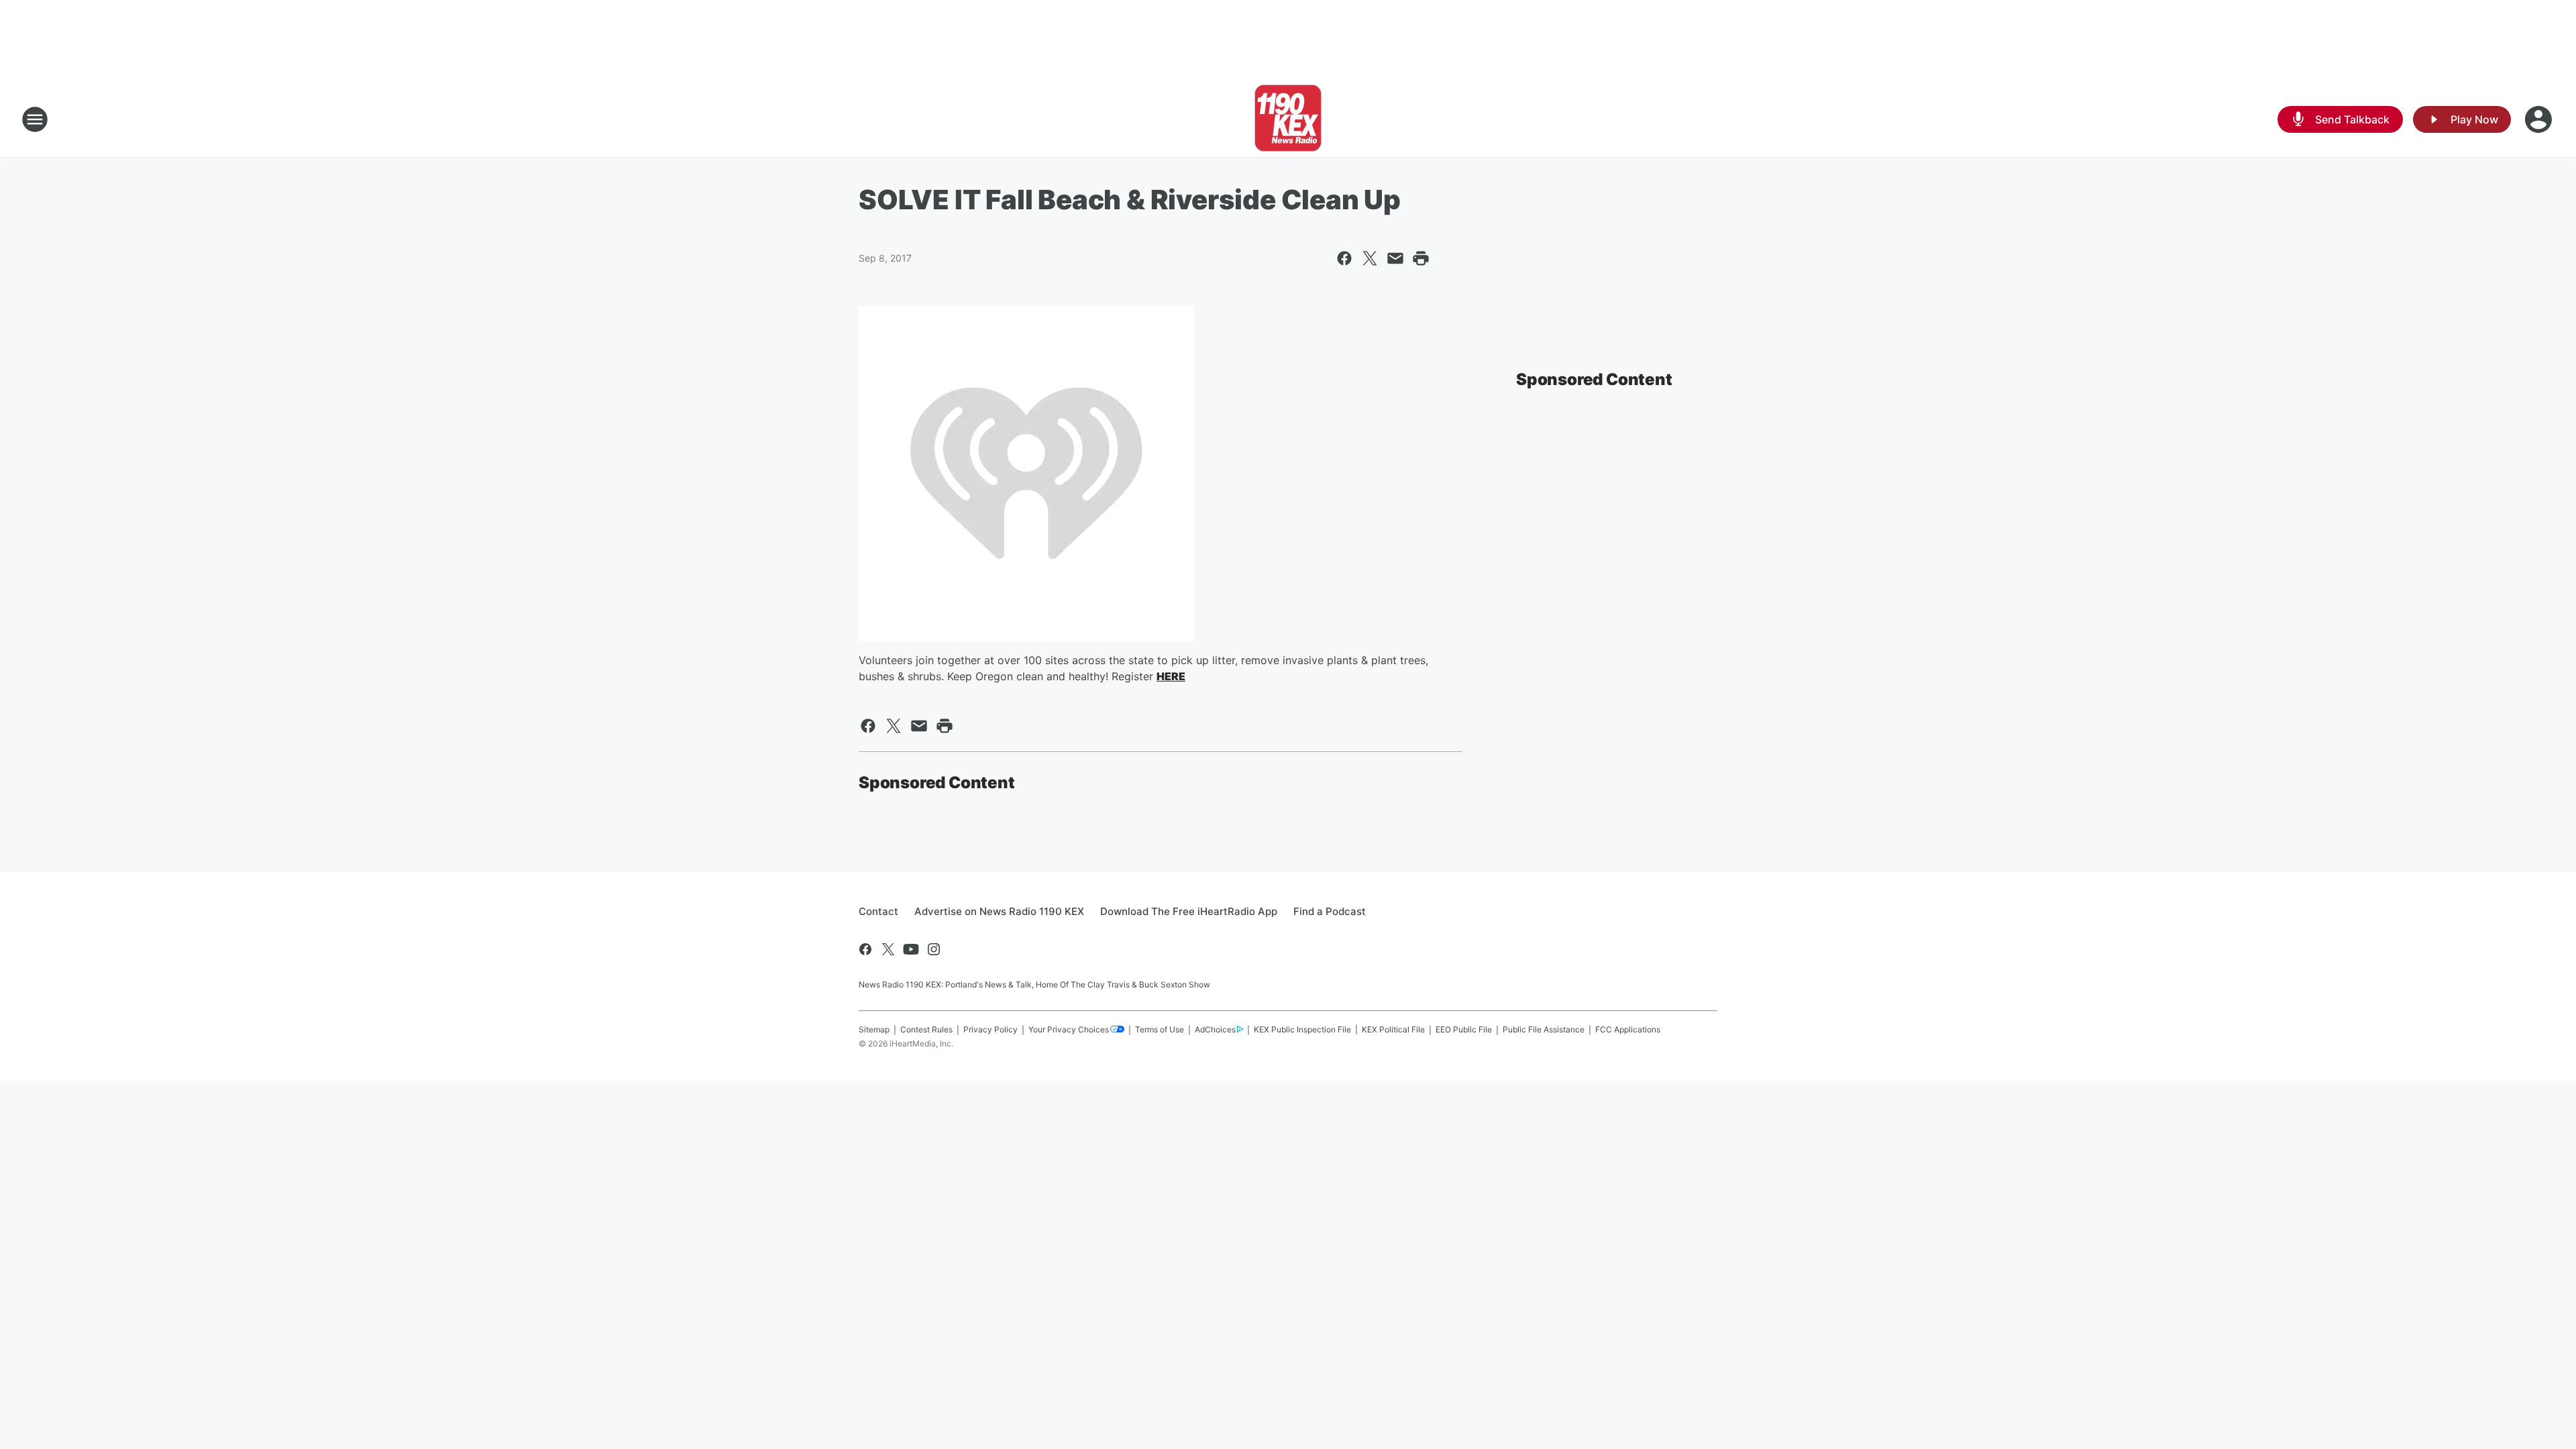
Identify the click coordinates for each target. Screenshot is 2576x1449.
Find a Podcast (1330, 911)
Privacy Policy (990, 1029)
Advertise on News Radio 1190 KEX (999, 911)
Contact (878, 911)
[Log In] (2540, 119)
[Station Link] (1288, 119)
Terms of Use (1160, 1029)
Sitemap (874, 1029)
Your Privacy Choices (1069, 1029)
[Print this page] (1421, 258)
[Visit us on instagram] (934, 949)
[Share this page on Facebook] (1344, 258)
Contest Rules (926, 1029)
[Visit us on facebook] (865, 949)
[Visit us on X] (888, 949)
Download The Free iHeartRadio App (1189, 911)
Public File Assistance (1544, 1029)
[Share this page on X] (1370, 258)
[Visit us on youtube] (911, 949)
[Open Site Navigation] (35, 119)
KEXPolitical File (1393, 1029)
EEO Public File (1464, 1029)
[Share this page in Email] (1395, 258)
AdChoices (1215, 1029)
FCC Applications (1628, 1029)
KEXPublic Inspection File (1302, 1029)
